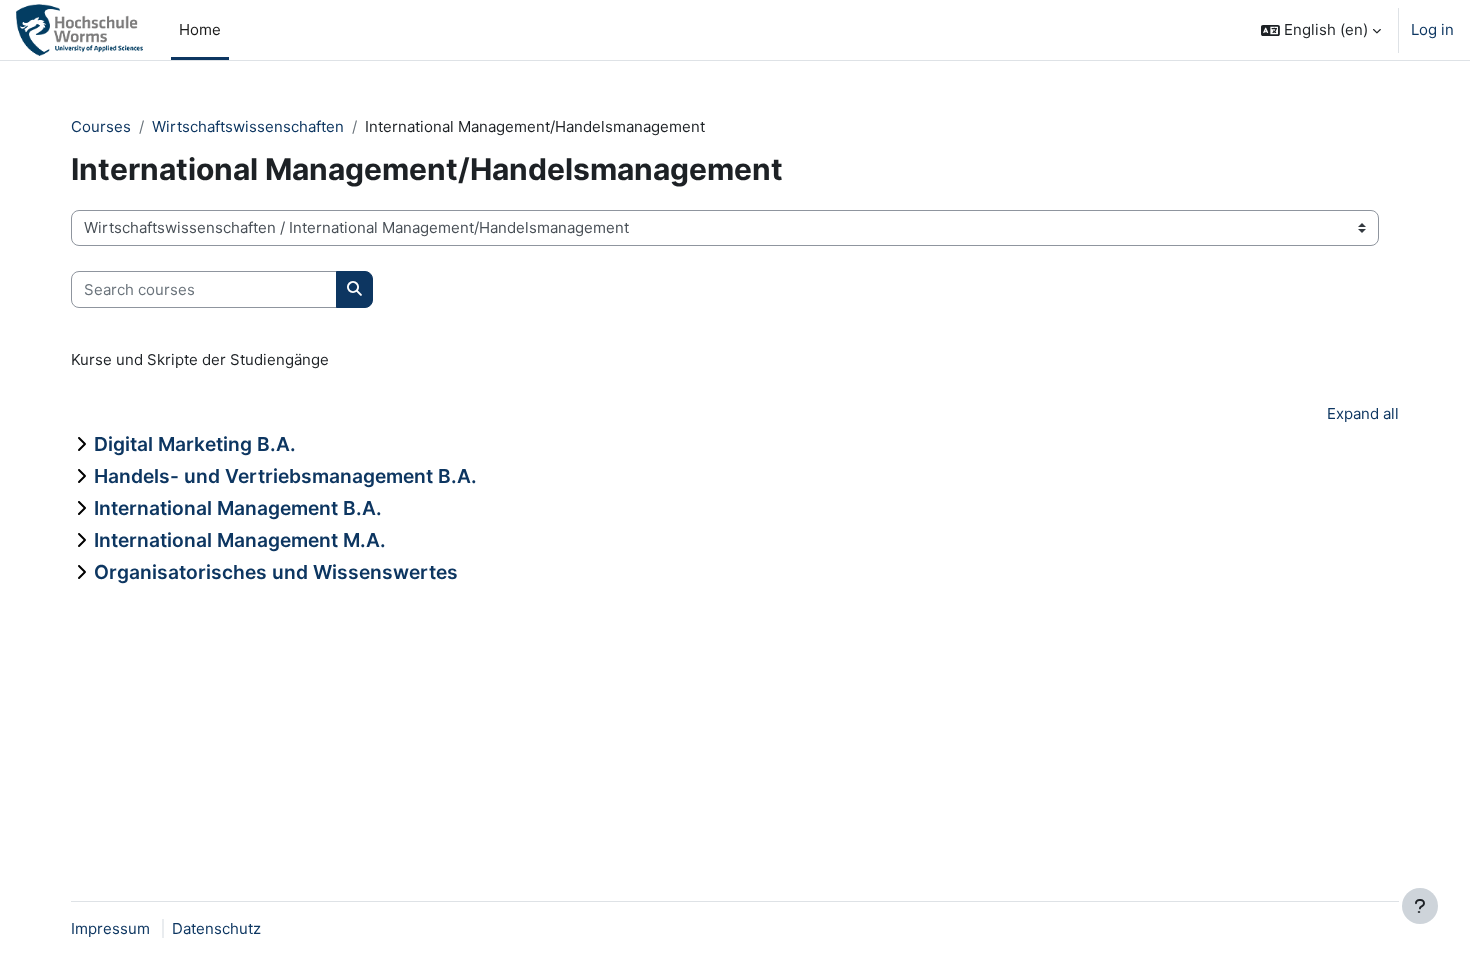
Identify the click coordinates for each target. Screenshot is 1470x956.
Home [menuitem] (200, 29)
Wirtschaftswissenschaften (248, 126)
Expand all (1363, 413)
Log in (1432, 29)
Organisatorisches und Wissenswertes (276, 572)
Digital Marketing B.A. (195, 444)
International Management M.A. (240, 540)
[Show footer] (1420, 906)
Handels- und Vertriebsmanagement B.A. (285, 476)
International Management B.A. (238, 508)
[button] (1321, 30)
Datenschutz (216, 928)
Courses (101, 126)
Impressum (110, 928)
